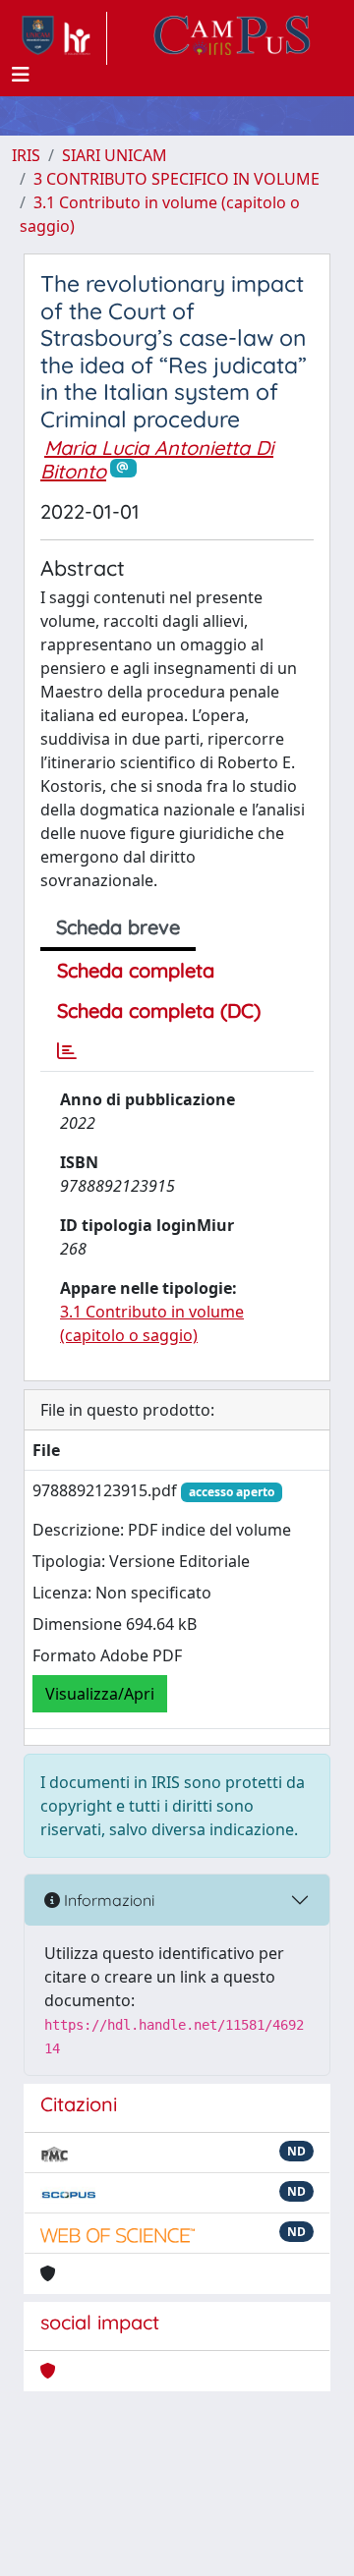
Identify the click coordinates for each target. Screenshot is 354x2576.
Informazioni (107, 1900)
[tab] (67, 1051)
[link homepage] (59, 38)
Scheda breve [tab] (118, 927)
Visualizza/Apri (100, 1694)
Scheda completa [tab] (136, 970)
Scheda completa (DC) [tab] (159, 1010)
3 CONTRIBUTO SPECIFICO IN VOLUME (177, 179)
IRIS (26, 155)
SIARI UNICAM (115, 155)
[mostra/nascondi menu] (21, 75)
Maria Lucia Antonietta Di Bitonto (157, 459)
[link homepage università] (232, 38)
